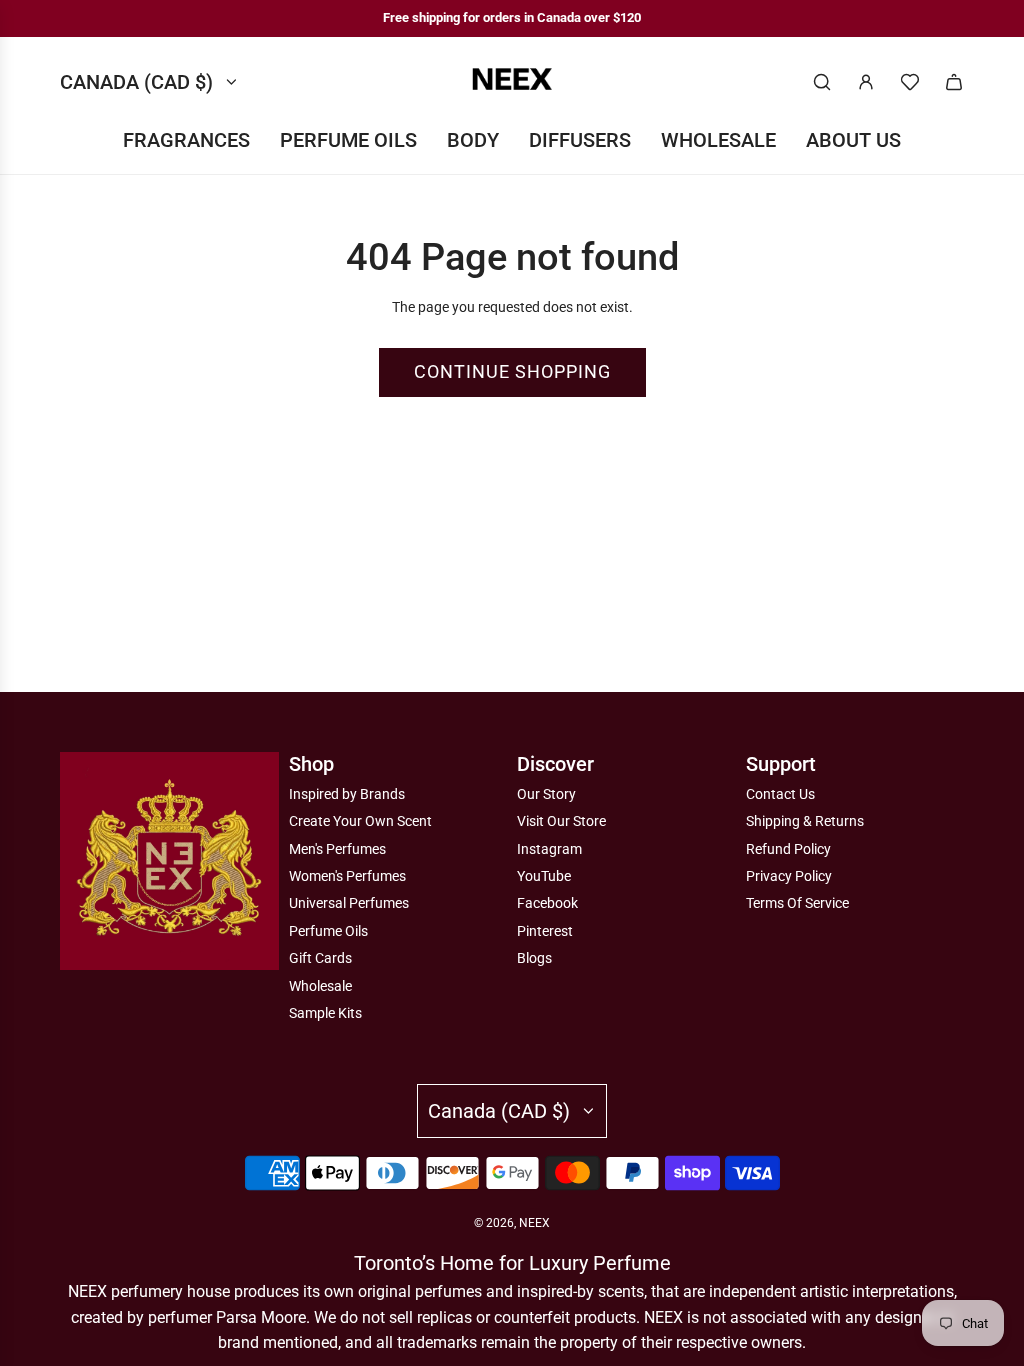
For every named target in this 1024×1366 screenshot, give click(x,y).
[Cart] (954, 82)
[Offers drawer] (910, 82)
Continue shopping (512, 371)
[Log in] (866, 82)
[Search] (822, 82)
